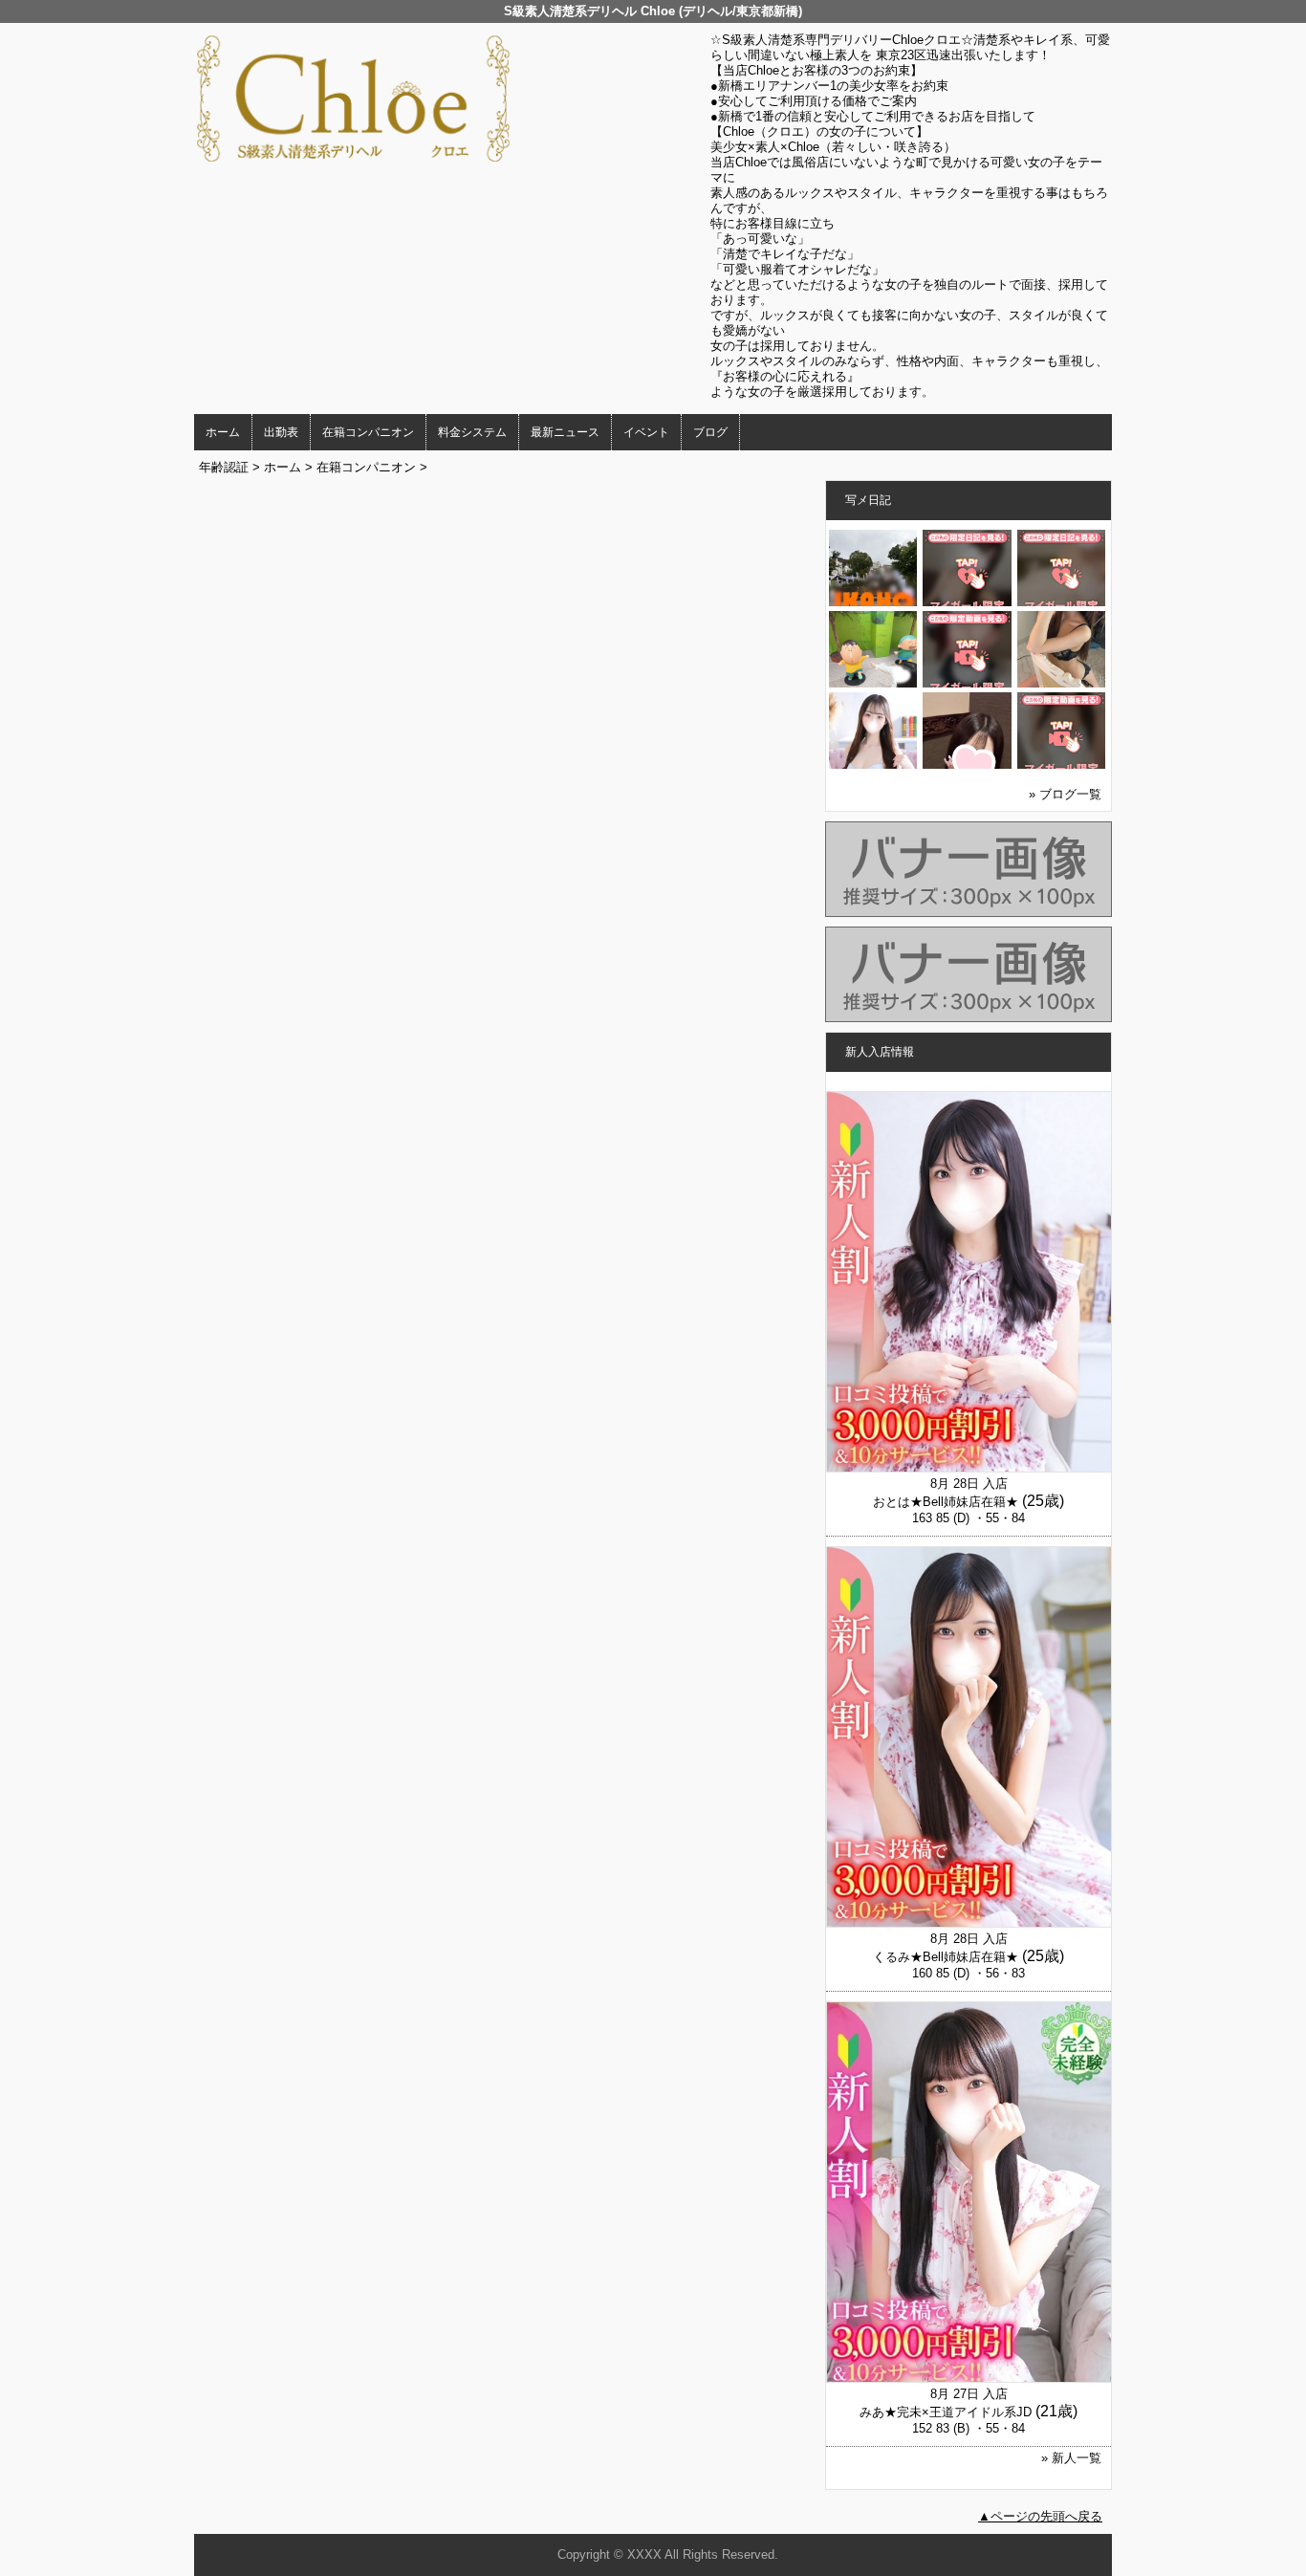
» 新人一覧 (1071, 2458)
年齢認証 (224, 467)
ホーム (223, 432)
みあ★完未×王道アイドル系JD (946, 2412)
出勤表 (281, 432)
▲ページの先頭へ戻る (1040, 2516)
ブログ (710, 432)
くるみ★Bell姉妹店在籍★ (946, 1957)
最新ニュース (565, 432)
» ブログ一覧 (1065, 794)
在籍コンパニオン (368, 432)
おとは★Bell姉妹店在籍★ (946, 1502)
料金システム (472, 432)
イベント (646, 432)
